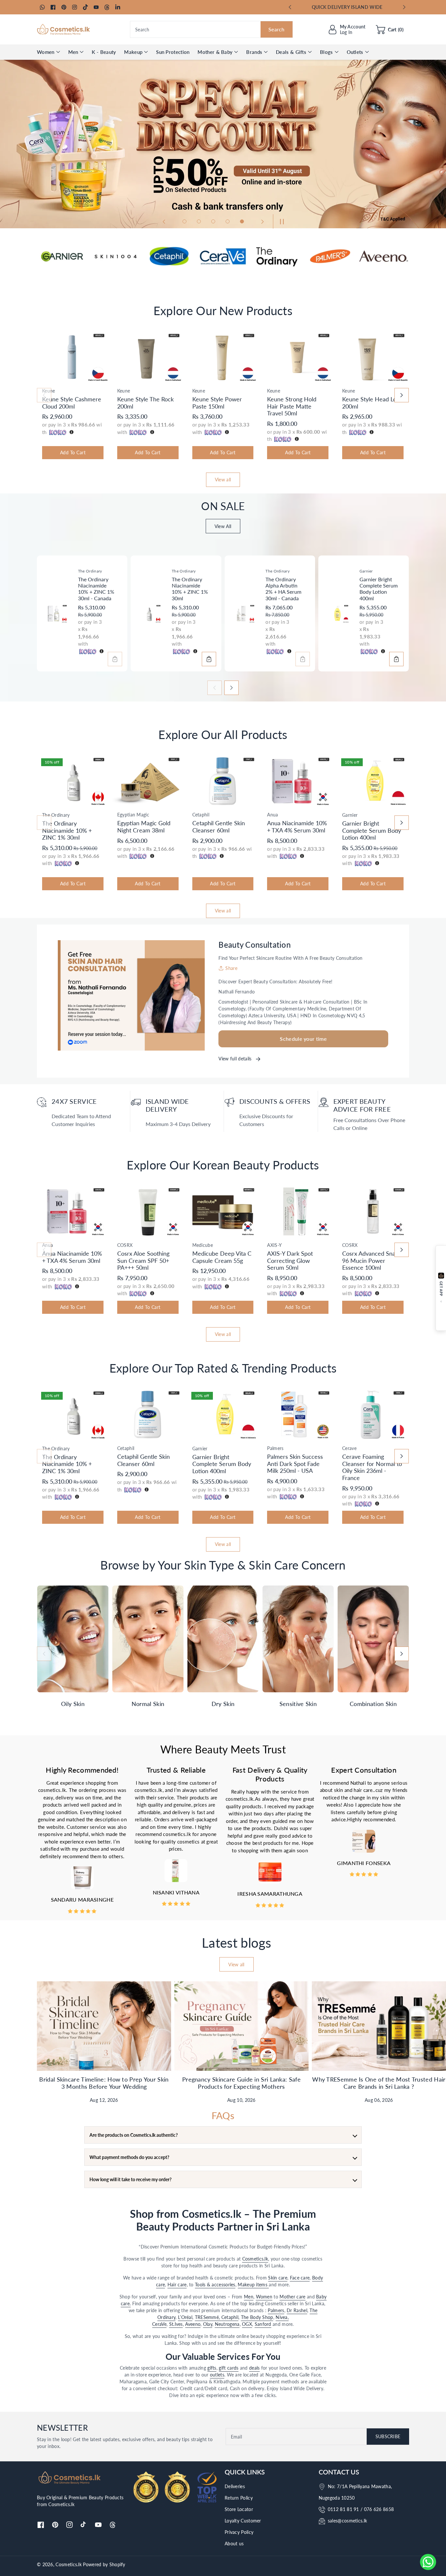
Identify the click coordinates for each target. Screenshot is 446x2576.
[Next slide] (404, 7)
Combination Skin (373, 1704)
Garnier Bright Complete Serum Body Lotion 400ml (379, 589)
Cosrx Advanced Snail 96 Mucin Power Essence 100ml (370, 1260)
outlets (217, 2375)
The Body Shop (257, 2317)
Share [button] (231, 968)
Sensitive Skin (298, 1704)
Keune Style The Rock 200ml (145, 403)
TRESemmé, (208, 2317)
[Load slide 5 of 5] (242, 221)
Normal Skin (148, 1704)
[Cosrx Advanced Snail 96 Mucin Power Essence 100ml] (373, 1211)
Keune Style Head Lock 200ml (372, 403)
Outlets (355, 52)
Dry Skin (223, 1704)
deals (255, 2368)
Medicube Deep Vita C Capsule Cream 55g (222, 1257)
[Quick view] (44, 377)
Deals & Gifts (291, 52)
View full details (236, 1059)
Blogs (327, 52)
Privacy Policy (239, 2532)
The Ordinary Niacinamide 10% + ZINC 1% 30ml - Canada (96, 589)
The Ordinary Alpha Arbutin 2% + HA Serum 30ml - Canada (283, 589)
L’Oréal (185, 2317)
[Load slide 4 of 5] (228, 221)
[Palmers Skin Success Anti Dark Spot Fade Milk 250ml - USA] (298, 1415)
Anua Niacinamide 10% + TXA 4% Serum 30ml (297, 827)
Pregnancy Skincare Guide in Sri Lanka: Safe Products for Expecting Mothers (241, 2083)
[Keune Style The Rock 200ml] (148, 357)
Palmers (276, 2310)
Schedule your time (303, 1039)
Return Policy (239, 2498)
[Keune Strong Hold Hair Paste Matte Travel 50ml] (298, 357)
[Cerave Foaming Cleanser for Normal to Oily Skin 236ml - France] (373, 1415)
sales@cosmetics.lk (347, 2521)
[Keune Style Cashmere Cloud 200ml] (73, 357)
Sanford (263, 2324)
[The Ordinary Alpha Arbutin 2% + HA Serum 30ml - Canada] (243, 614)
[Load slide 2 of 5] (199, 221)
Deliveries (235, 2486)
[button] (390, 29)
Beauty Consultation (255, 945)
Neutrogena (227, 2324)
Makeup (133, 52)
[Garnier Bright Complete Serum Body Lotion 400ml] (337, 614)
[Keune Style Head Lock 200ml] (373, 357)
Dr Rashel (297, 2310)
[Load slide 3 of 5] (213, 221)
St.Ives (176, 2324)
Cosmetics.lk (255, 2259)
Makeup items (253, 2285)
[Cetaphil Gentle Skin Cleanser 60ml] (223, 781)
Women (46, 52)
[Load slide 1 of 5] (184, 221)
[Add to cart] (115, 659)
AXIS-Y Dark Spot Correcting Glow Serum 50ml (290, 1260)
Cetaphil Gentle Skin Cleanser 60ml (219, 827)
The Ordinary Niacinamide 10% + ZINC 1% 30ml (190, 589)
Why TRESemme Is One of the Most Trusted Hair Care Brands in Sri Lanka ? (379, 2083)
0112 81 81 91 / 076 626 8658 (361, 2509)
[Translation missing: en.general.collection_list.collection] (73, 1639)
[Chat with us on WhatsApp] (428, 2562)
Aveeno (193, 2324)
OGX (247, 2324)
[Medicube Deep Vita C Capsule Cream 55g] (223, 1211)
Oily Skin (73, 1704)
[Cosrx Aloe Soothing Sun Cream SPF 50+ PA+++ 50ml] (148, 1211)
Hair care (177, 2285)
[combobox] (211, 29)
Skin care (278, 2278)
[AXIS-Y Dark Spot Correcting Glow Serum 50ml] (298, 1211)
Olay (208, 2324)
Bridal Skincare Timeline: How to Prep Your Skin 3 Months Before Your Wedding (104, 2083)
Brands (254, 52)
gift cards (229, 2368)
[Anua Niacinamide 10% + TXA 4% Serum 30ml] (298, 781)
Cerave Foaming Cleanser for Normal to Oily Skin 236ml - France (372, 1467)
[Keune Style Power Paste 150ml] (223, 357)
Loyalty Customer (243, 2521)
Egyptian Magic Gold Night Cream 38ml (144, 827)
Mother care (292, 2297)
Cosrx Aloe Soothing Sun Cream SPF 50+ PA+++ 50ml (143, 1260)
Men (73, 52)
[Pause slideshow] (280, 221)
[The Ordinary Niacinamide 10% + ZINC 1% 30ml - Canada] (55, 614)
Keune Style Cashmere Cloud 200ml (72, 403)
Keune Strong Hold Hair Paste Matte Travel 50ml (292, 406)
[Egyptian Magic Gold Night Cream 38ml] (148, 781)
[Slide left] (44, 395)
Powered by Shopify (104, 2564)
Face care (300, 2278)
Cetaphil (230, 2317)
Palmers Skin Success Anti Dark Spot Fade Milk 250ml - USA (295, 1464)
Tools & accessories (215, 2285)
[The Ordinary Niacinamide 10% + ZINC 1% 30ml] (149, 614)
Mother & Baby (215, 52)
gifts (212, 2368)
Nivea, (282, 2317)
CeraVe (159, 2324)
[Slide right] (402, 395)
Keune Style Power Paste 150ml (217, 403)
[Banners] (62, 256)
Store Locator (239, 2509)
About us (234, 2544)
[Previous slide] (290, 7)
